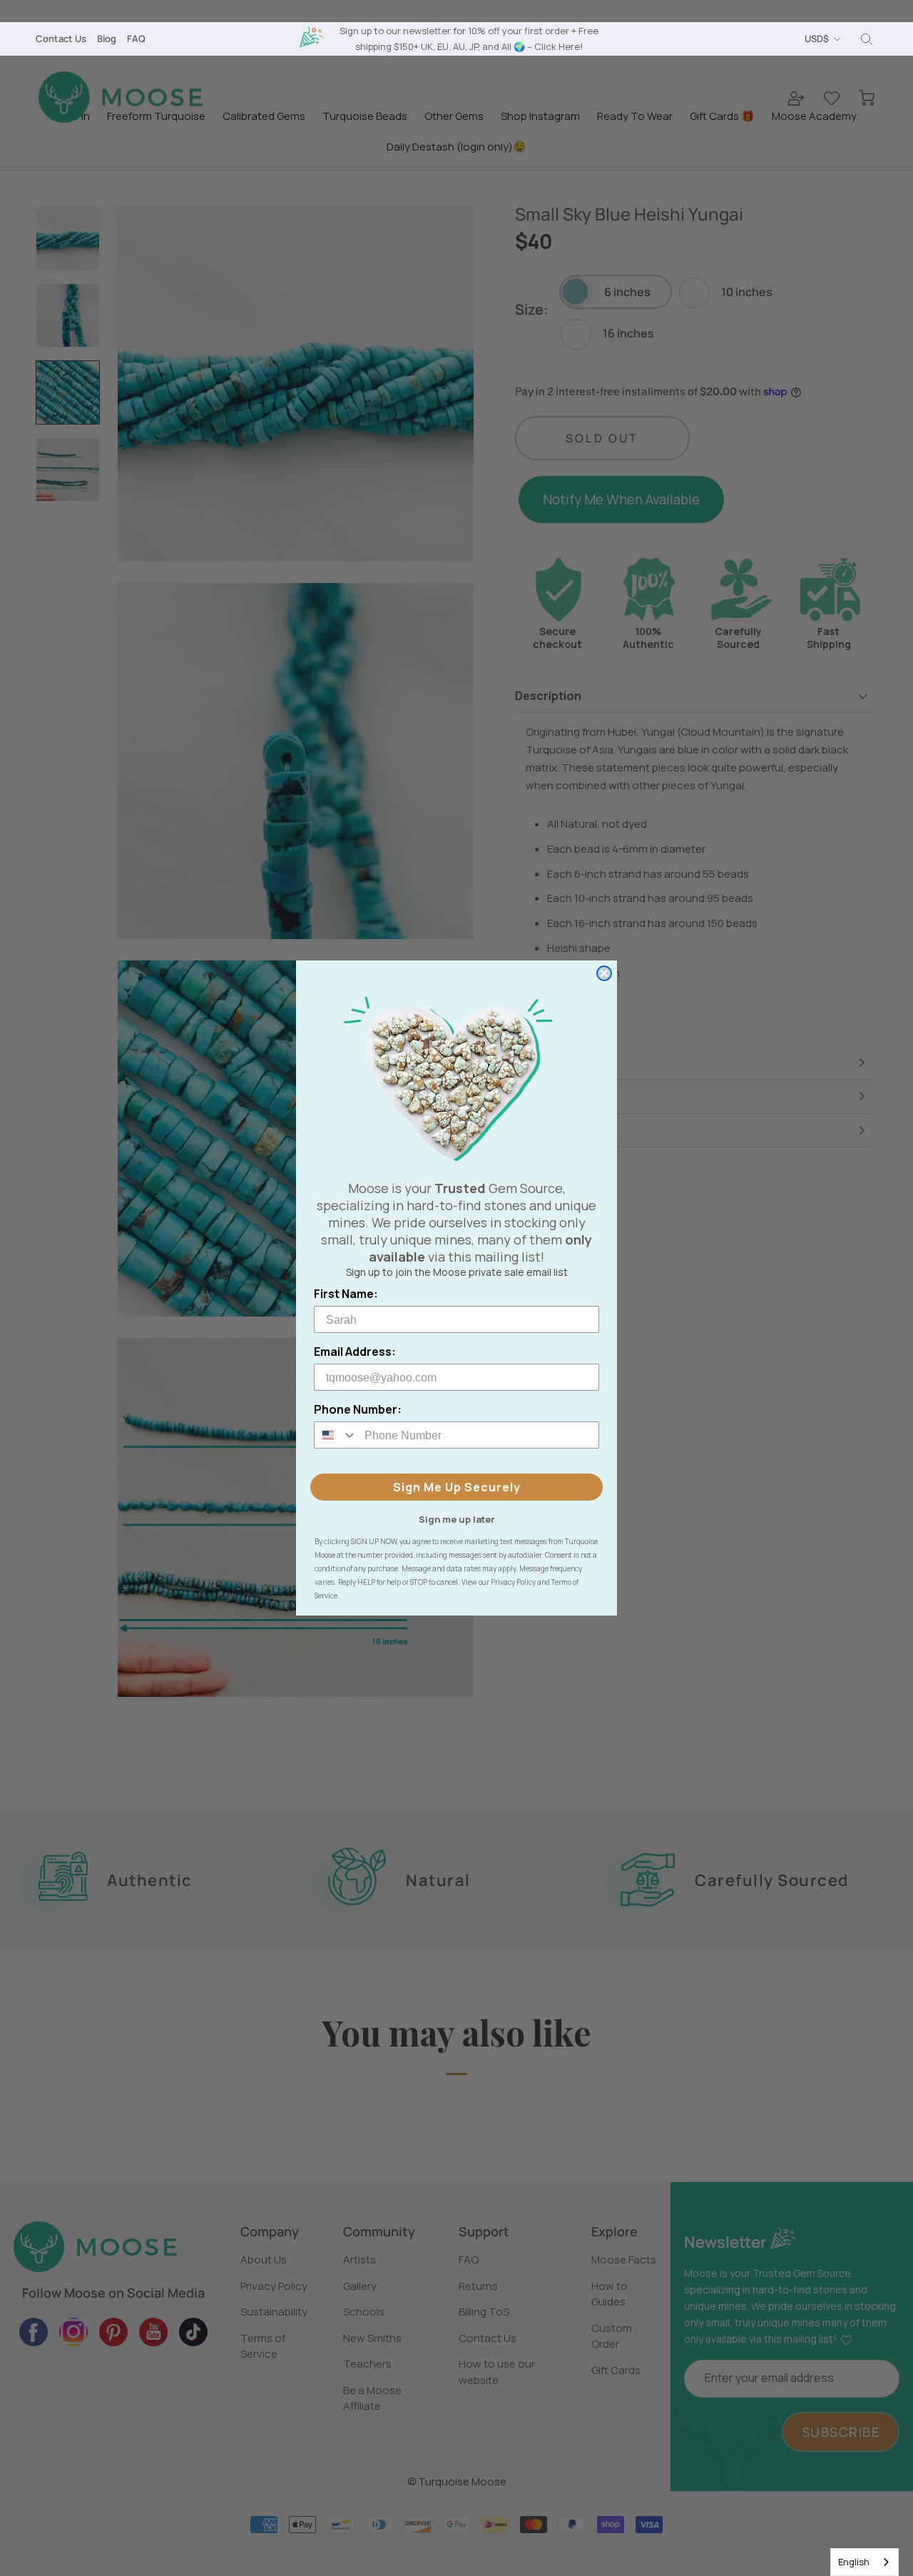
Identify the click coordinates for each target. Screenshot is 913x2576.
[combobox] (864, 2562)
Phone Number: (358, 1409)
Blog (107, 39)
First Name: (346, 1294)
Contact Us (61, 39)
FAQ (136, 39)
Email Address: (355, 1352)
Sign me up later (457, 1518)
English (854, 2562)
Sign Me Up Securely (457, 1487)
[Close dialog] (604, 973)
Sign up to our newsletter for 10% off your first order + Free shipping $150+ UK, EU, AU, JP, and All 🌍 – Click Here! (469, 38)
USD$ (817, 39)
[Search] (867, 39)
